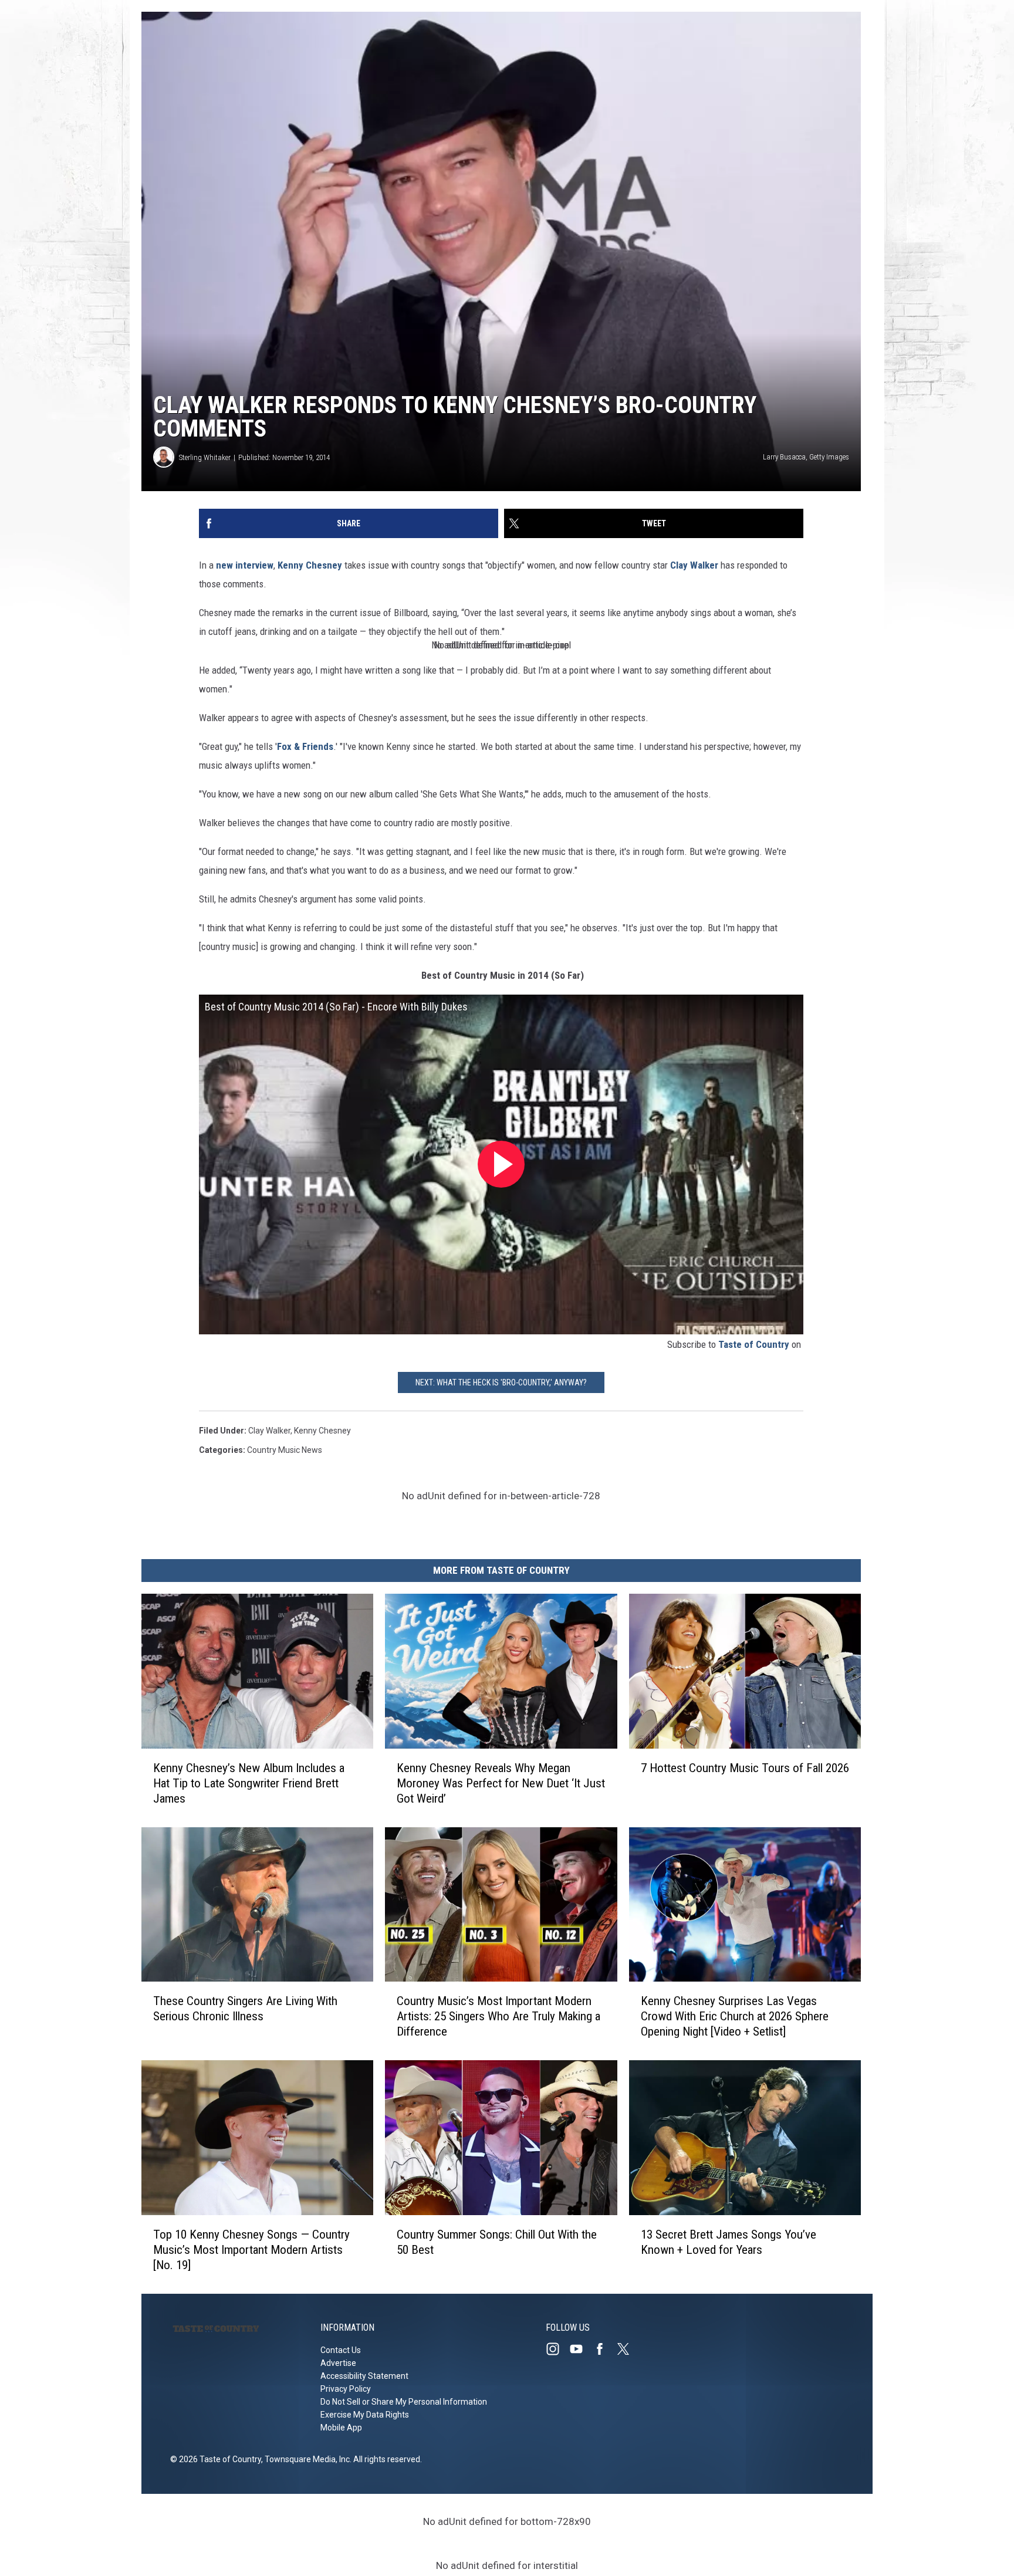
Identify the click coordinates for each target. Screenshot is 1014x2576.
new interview (245, 565)
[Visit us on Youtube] (581, 2349)
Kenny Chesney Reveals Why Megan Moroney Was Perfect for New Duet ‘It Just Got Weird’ (501, 1783)
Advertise (338, 2363)
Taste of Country (754, 1344)
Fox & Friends (305, 746)
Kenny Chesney (310, 565)
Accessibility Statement (364, 2376)
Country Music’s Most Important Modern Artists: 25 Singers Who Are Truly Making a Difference (498, 2016)
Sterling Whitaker (205, 457)
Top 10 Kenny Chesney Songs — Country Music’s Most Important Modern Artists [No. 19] (251, 2250)
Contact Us (341, 2350)
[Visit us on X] (628, 2349)
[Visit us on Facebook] (604, 2349)
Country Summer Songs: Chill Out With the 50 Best (497, 2242)
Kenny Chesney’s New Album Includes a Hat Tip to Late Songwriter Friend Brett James (249, 1783)
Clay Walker (694, 565)
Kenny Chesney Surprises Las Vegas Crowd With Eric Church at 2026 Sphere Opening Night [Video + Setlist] (735, 2016)
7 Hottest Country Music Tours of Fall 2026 (745, 1768)
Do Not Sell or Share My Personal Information (404, 2402)
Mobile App (341, 2428)
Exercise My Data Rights (365, 2415)
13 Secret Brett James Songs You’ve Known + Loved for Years (729, 2242)
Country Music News (285, 1450)
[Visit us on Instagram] (557, 2349)
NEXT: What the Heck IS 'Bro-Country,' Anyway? (501, 1382)
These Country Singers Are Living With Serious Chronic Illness (245, 2009)
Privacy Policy (346, 2389)
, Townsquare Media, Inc (305, 2459)
